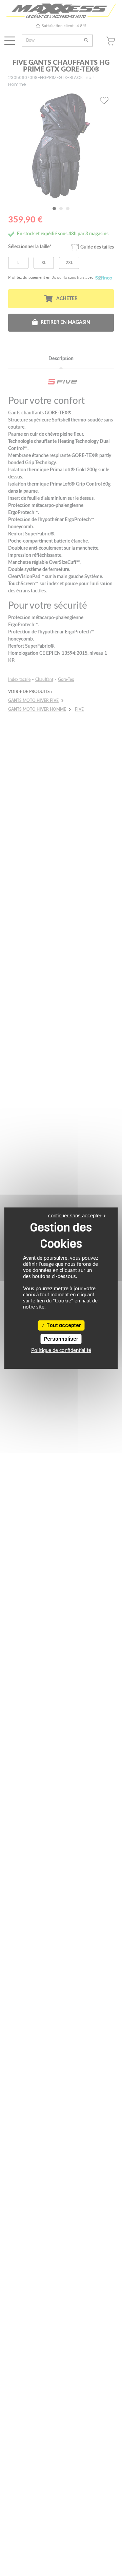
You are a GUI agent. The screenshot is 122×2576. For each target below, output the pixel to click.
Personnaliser (61, 1339)
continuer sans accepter (75, 1215)
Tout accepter (63, 1325)
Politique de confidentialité (61, 1350)
